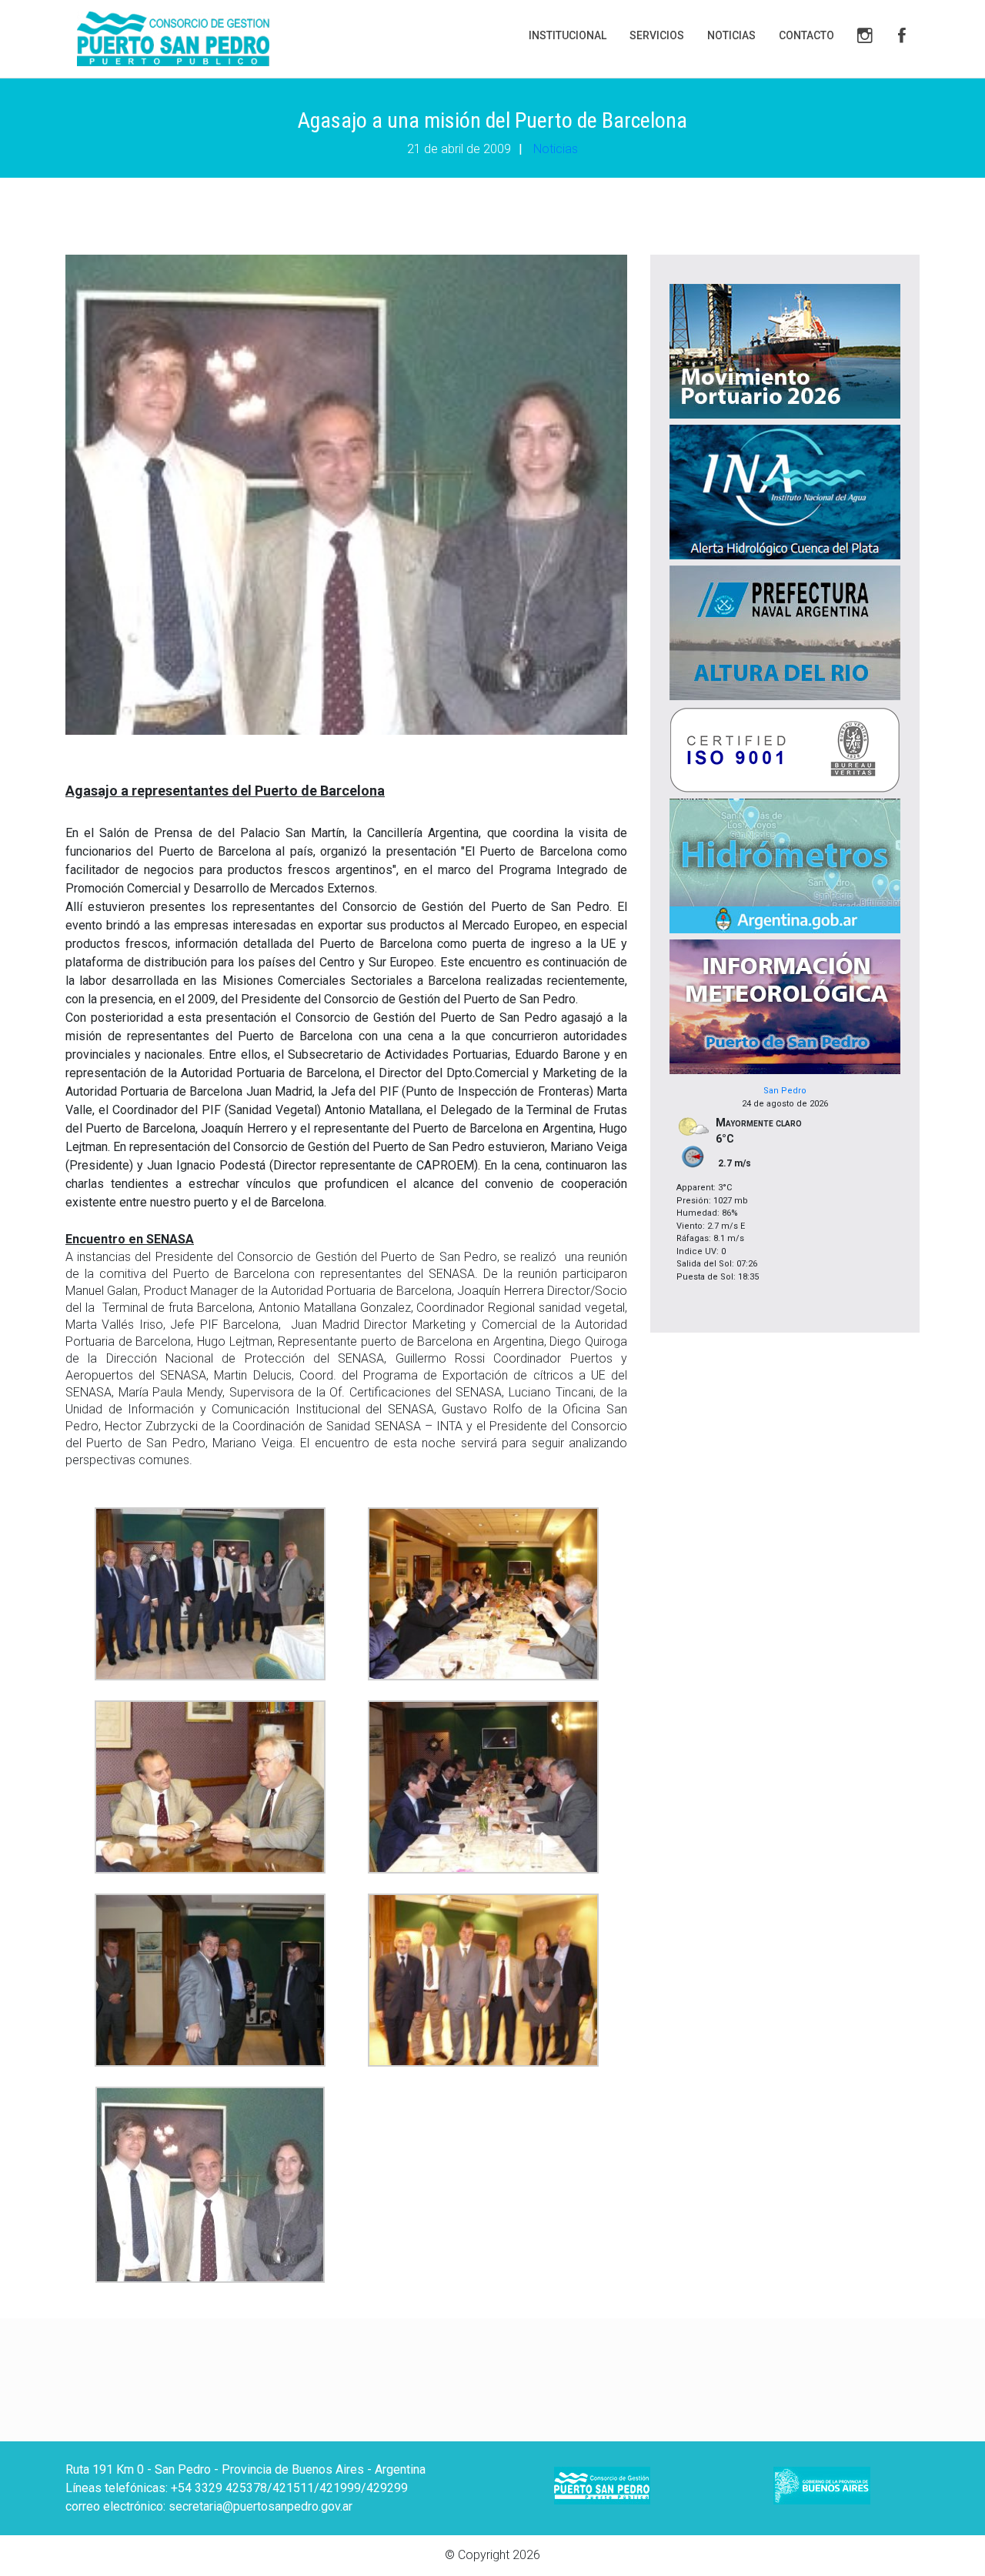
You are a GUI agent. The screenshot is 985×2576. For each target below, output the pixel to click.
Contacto (806, 35)
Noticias (731, 35)
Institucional (568, 35)
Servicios (657, 35)
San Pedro (785, 1091)
